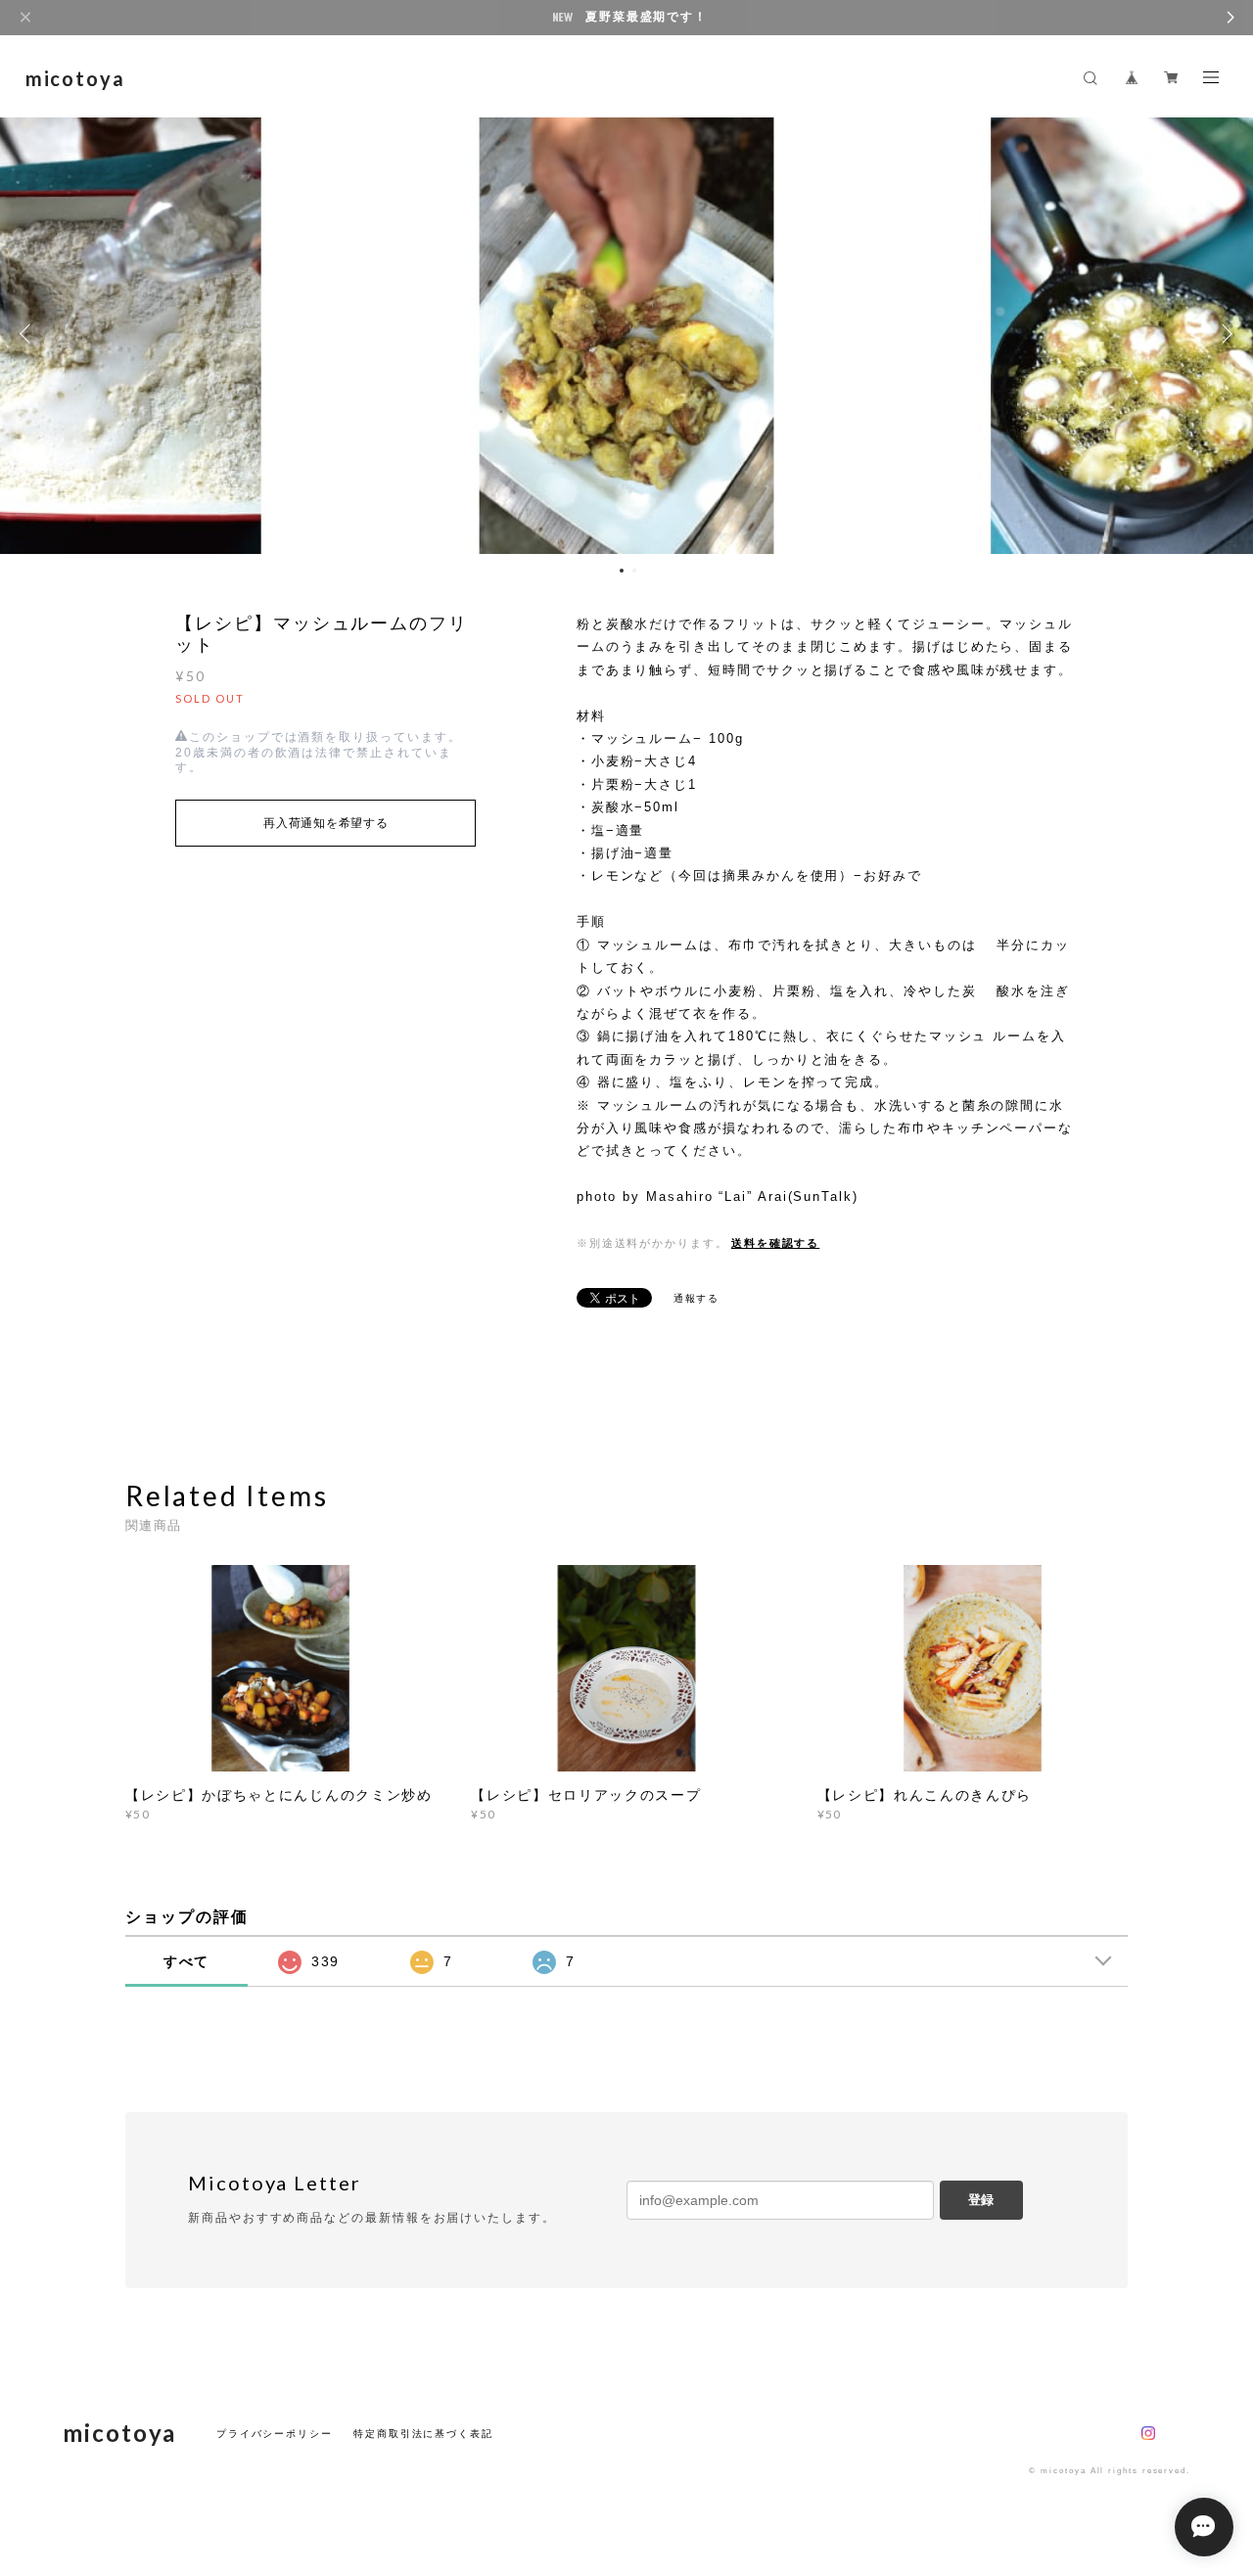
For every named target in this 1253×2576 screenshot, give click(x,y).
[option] (626, 334)
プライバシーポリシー (275, 2434)
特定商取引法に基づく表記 (423, 2434)
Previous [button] (29, 334)
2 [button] (634, 571)
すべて (187, 1961)
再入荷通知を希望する (325, 823)
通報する (697, 1298)
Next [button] (1224, 334)
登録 (981, 2200)
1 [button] (622, 571)
